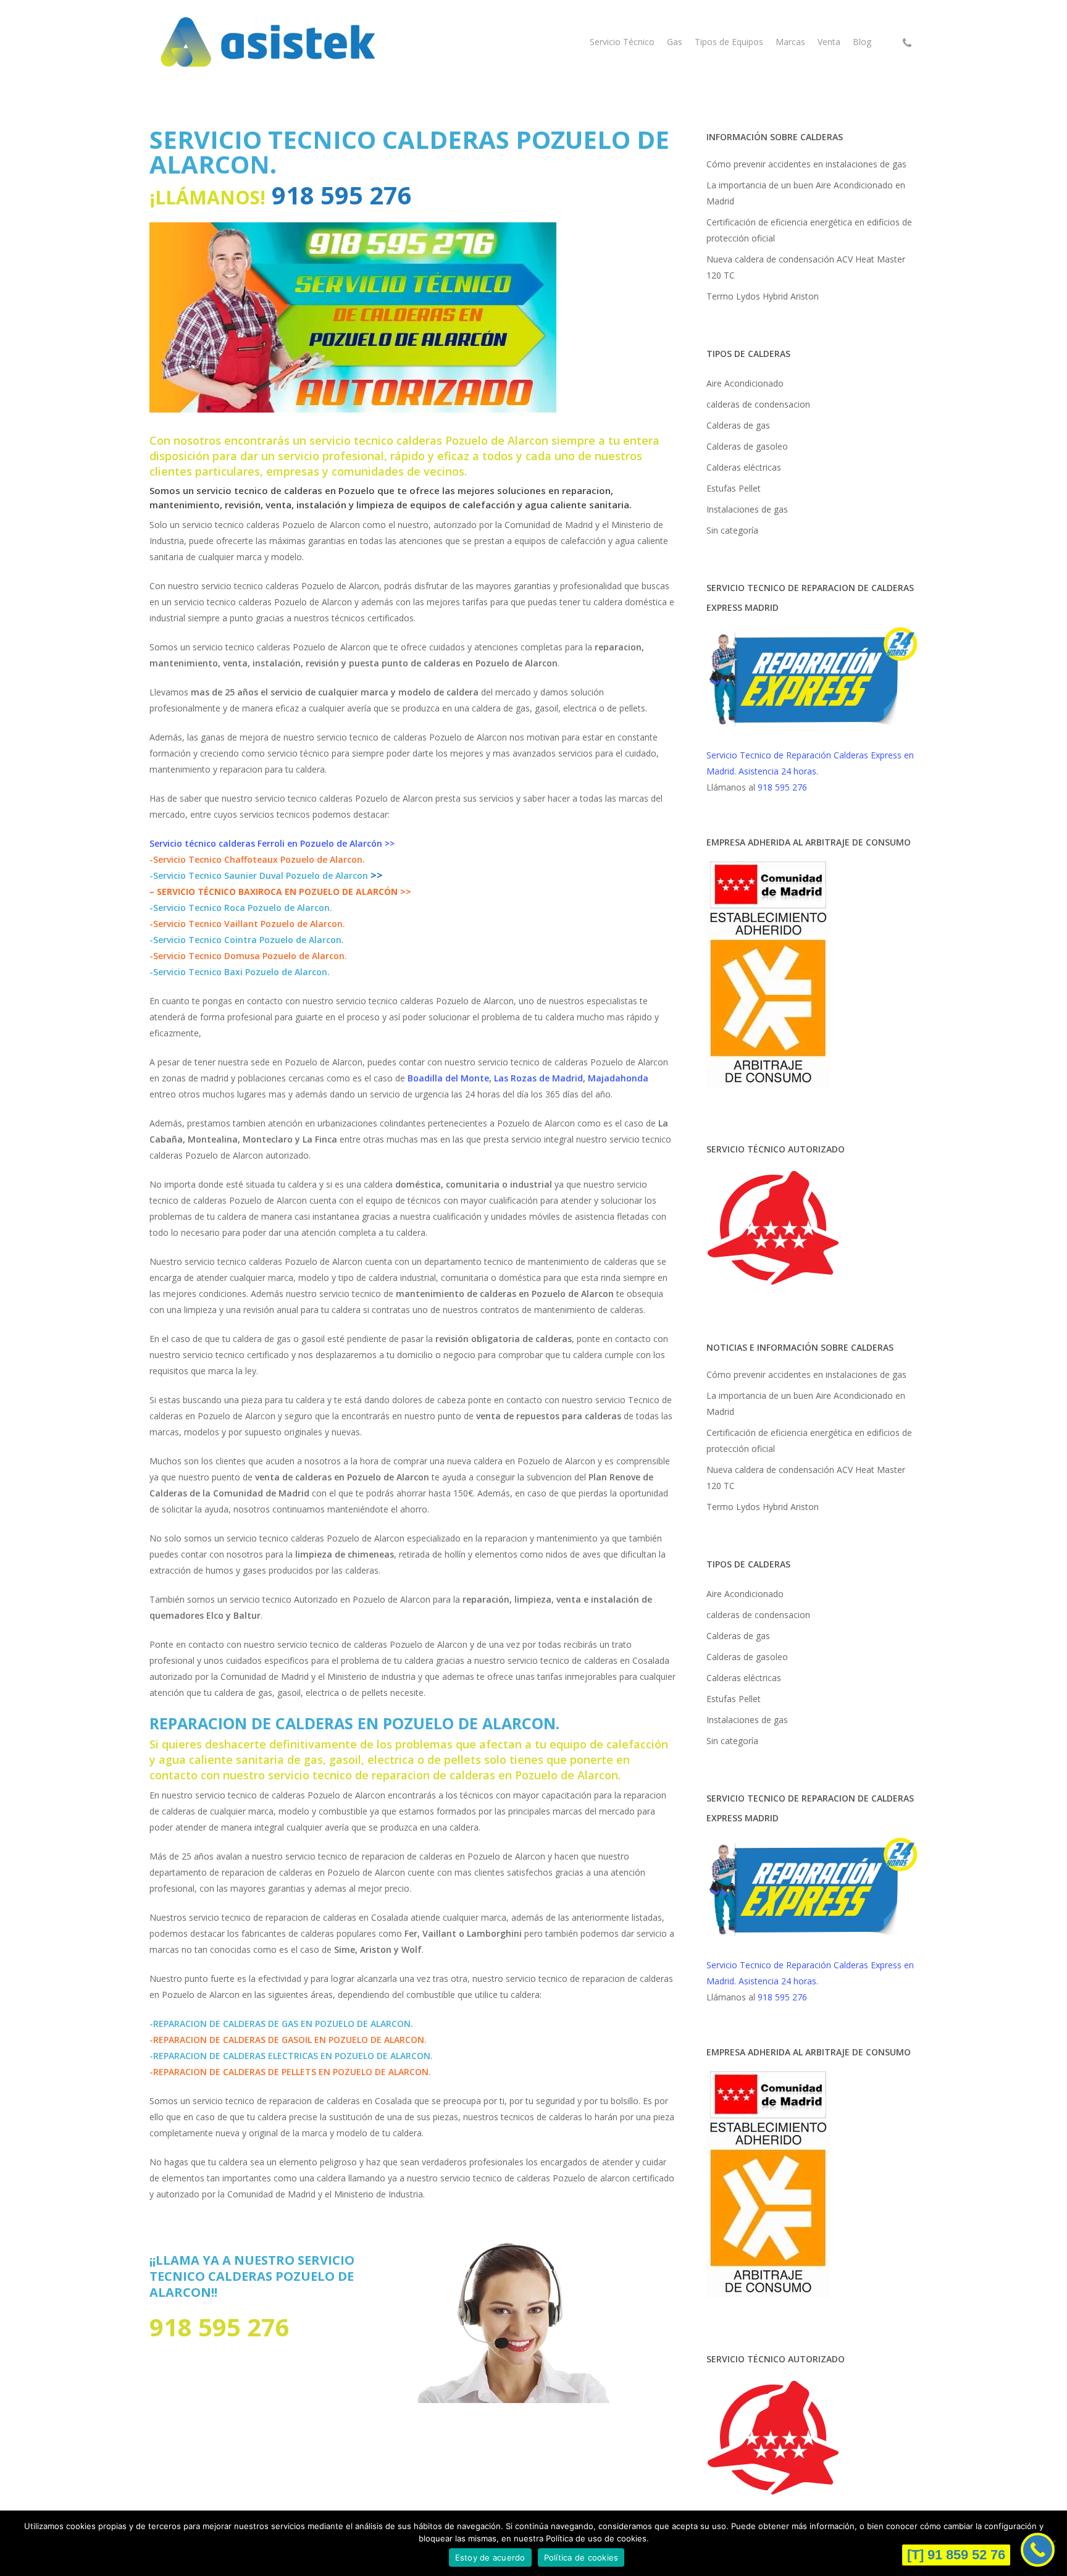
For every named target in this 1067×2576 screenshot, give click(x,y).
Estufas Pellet (734, 488)
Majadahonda (618, 1078)
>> (377, 875)
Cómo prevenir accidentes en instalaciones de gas (806, 164)
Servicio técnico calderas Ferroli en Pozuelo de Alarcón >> (272, 843)
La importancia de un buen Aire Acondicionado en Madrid (806, 193)
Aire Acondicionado (745, 383)
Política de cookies (581, 2557)
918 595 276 (339, 195)
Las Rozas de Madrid (538, 1078)
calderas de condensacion (758, 404)
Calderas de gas (738, 425)
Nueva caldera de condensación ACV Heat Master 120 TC (806, 267)
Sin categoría (732, 530)
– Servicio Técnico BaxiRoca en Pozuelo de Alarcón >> (280, 892)
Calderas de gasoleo (747, 446)
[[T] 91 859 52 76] (1038, 2550)
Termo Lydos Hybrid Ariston (763, 296)
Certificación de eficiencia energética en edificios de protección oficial (809, 230)
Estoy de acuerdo (490, 2557)
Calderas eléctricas (744, 467)
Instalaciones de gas (747, 509)
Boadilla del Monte (448, 1078)
